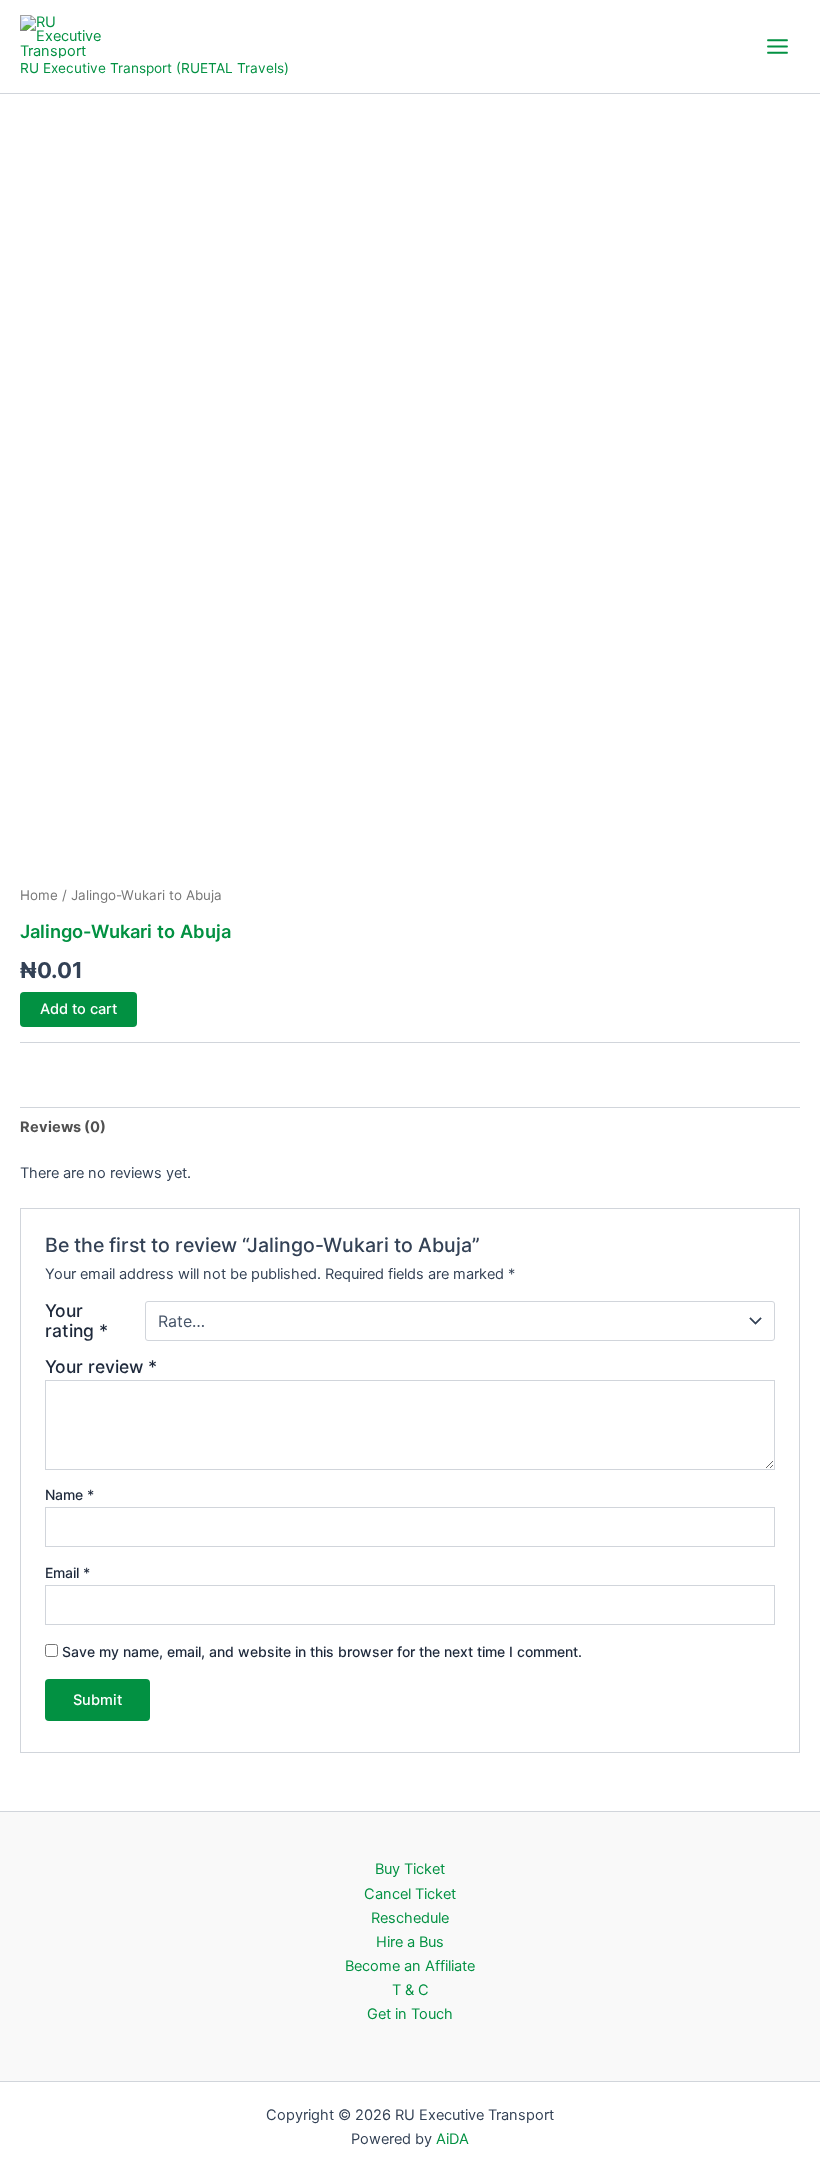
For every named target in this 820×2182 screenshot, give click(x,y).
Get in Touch (410, 2014)
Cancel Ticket (410, 1894)
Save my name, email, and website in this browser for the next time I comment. (322, 1651)
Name (69, 1494)
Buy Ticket (410, 1869)
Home (39, 895)
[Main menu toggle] (777, 46)
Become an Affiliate (410, 1966)
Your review (101, 1366)
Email (67, 1572)
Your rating (76, 1321)
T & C (410, 1990)
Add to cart (78, 1009)
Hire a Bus (410, 1942)
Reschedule (410, 1918)
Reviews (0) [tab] (63, 1127)
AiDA (452, 2139)
